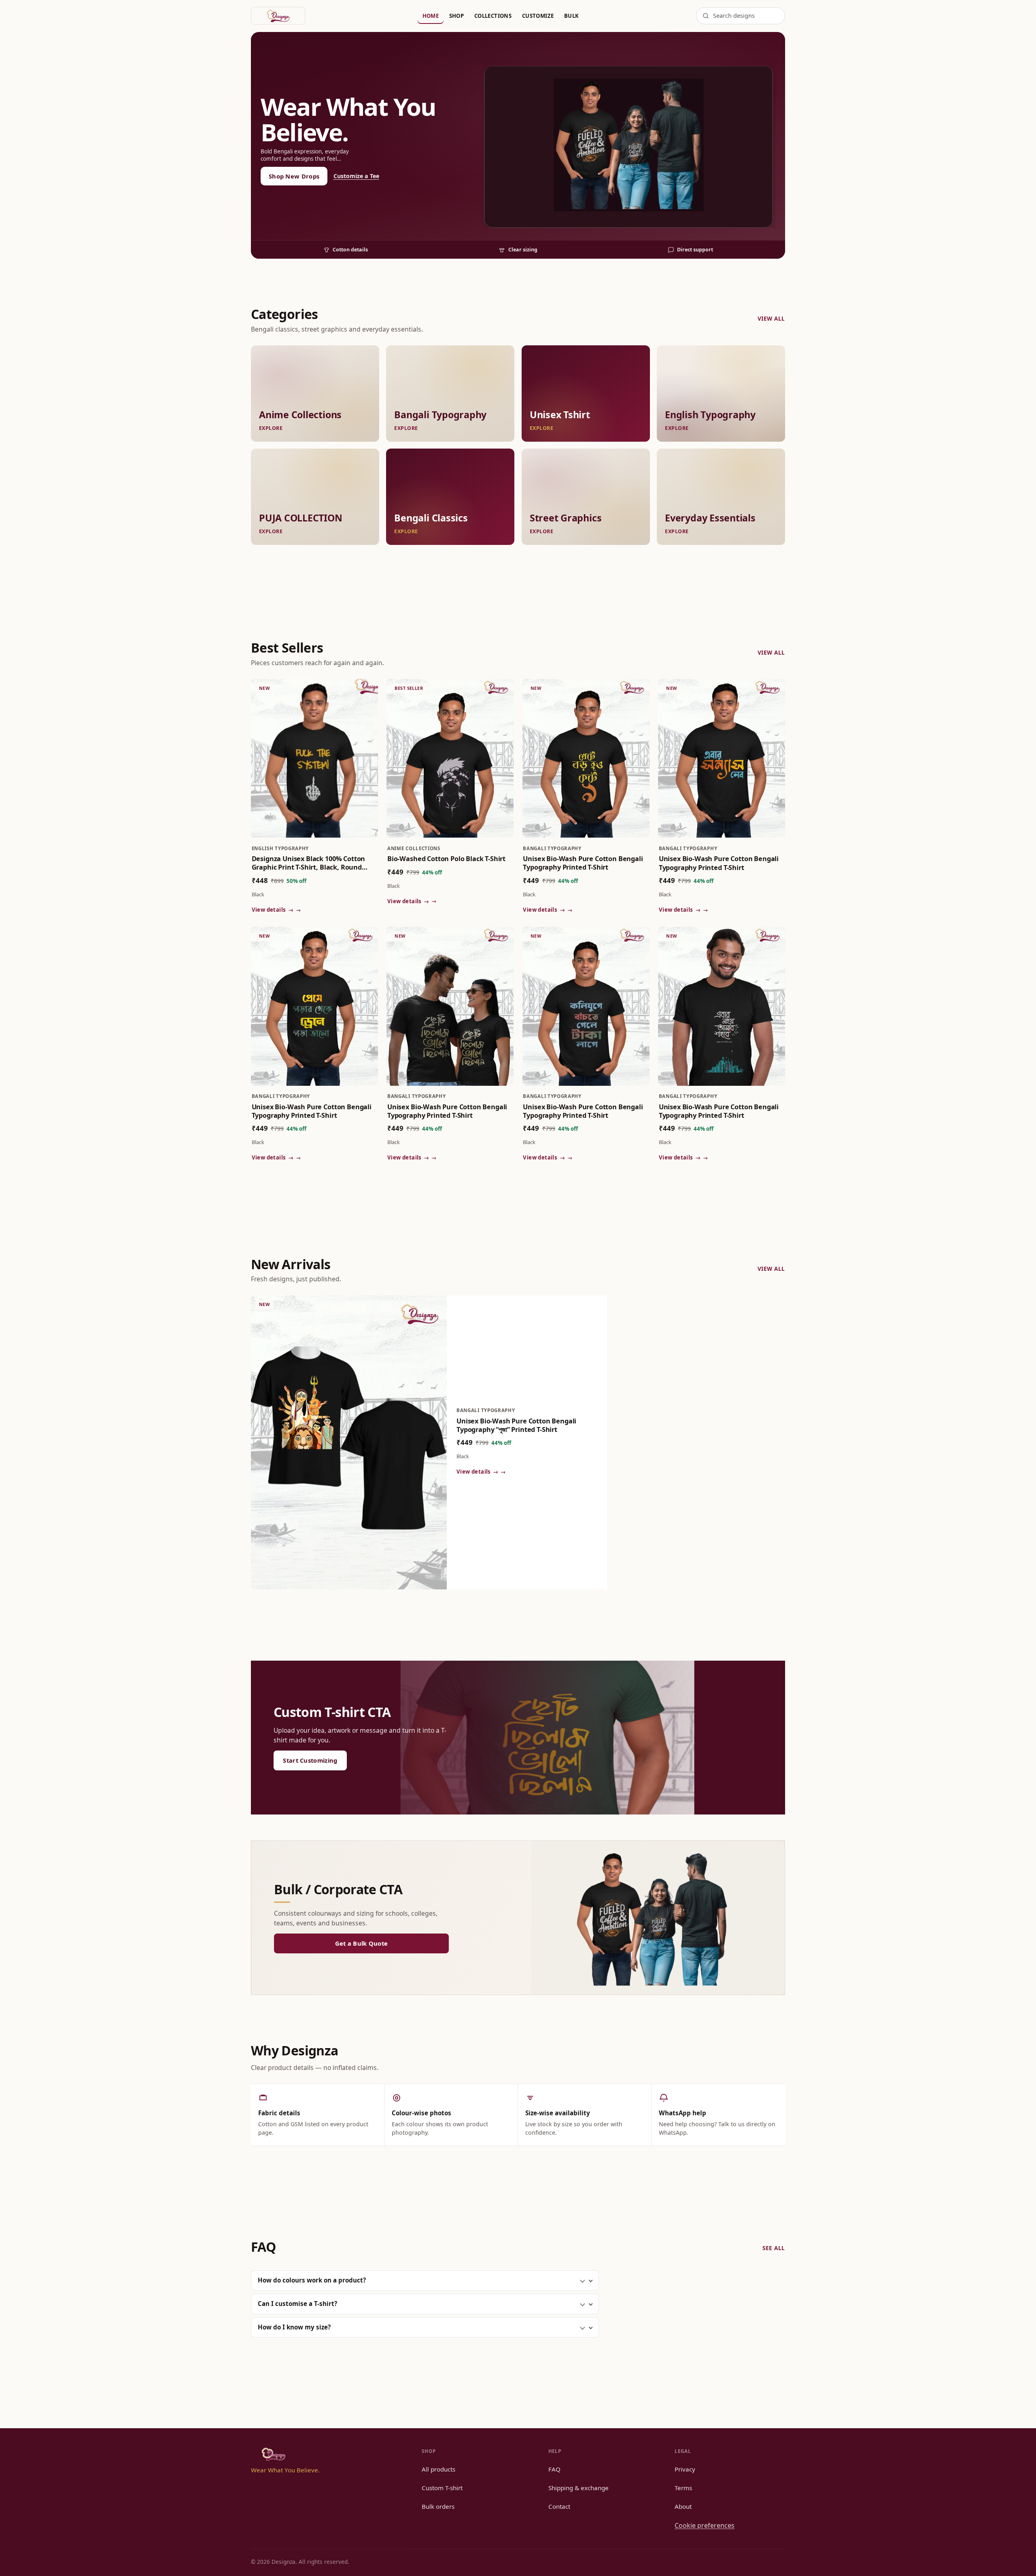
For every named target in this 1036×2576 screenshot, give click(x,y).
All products (438, 2469)
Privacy (685, 2469)
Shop (457, 16)
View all (771, 318)
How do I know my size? (294, 2327)
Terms (683, 2488)
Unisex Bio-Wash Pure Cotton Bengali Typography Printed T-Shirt (583, 863)
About (683, 2506)
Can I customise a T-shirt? (297, 2304)
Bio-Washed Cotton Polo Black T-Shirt (446, 859)
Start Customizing (310, 1760)
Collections (493, 16)
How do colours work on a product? (312, 2280)
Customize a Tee (356, 176)
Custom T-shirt (442, 2488)
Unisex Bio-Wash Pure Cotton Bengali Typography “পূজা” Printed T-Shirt (516, 1425)
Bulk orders (438, 2506)
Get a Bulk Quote (362, 1943)
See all (774, 2248)
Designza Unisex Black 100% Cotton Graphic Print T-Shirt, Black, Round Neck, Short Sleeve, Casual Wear (309, 863)
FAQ (554, 2469)
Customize (538, 16)
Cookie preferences (705, 2525)
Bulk (572, 16)
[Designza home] (278, 16)
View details (273, 910)
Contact (559, 2506)
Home (431, 16)
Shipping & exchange (579, 2488)
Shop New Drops (294, 176)
